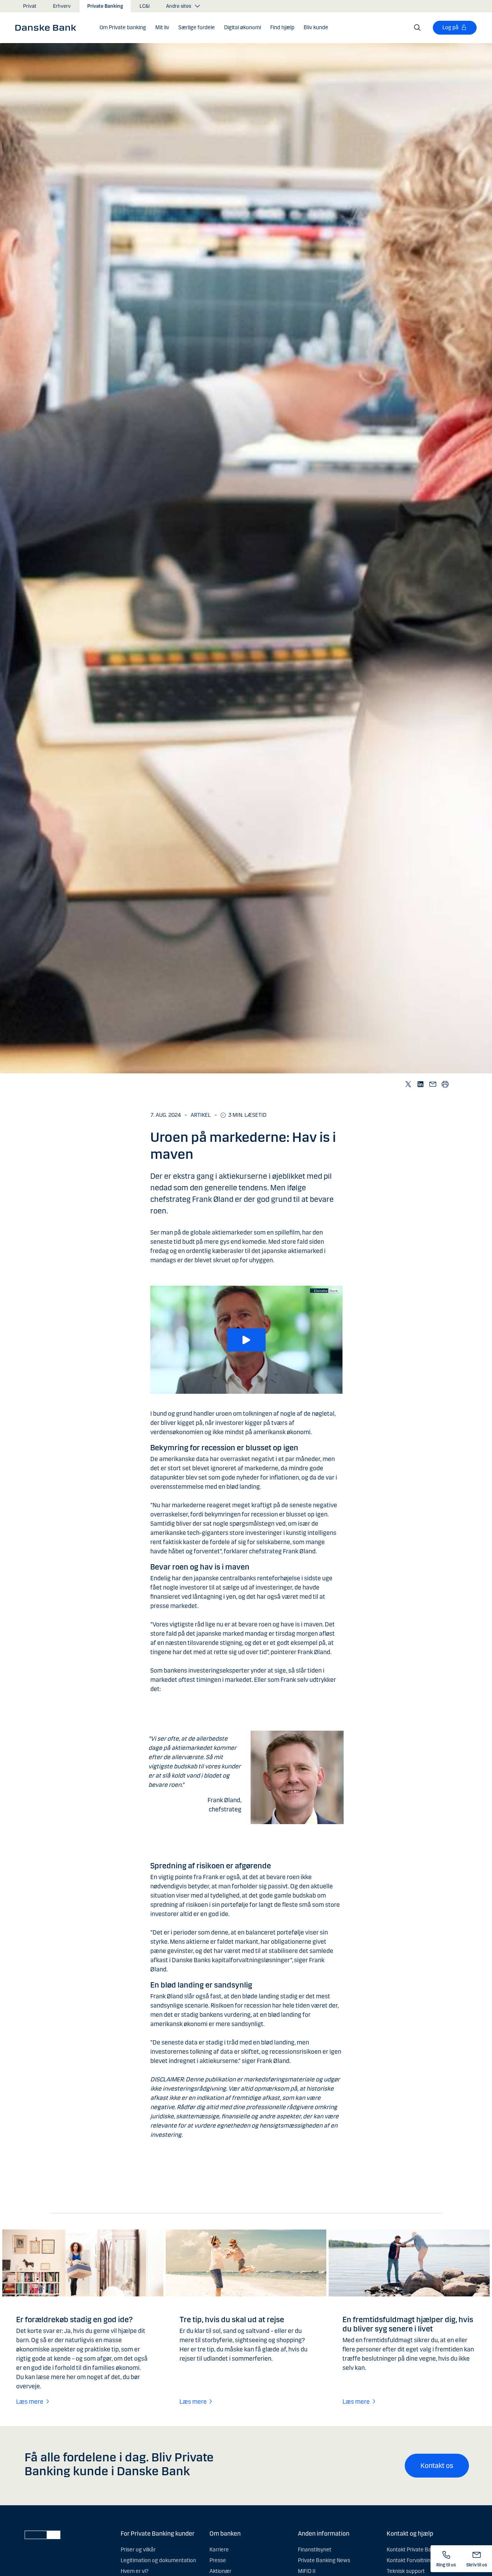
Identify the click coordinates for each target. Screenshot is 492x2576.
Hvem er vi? (135, 2571)
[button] (123, 28)
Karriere (219, 2550)
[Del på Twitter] (408, 1084)
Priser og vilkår (138, 2550)
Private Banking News (324, 2560)
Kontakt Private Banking (416, 2550)
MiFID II (307, 2571)
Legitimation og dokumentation (158, 2560)
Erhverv (62, 6)
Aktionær (220, 2571)
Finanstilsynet (315, 2550)
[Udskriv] (445, 1084)
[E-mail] (432, 1084)
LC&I (145, 6)
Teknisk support (406, 2571)
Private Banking (105, 6)
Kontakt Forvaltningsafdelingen (424, 2560)
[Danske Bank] (48, 27)
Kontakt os (437, 2466)
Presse (218, 2560)
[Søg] (417, 28)
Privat (30, 6)
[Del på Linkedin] (420, 1084)
